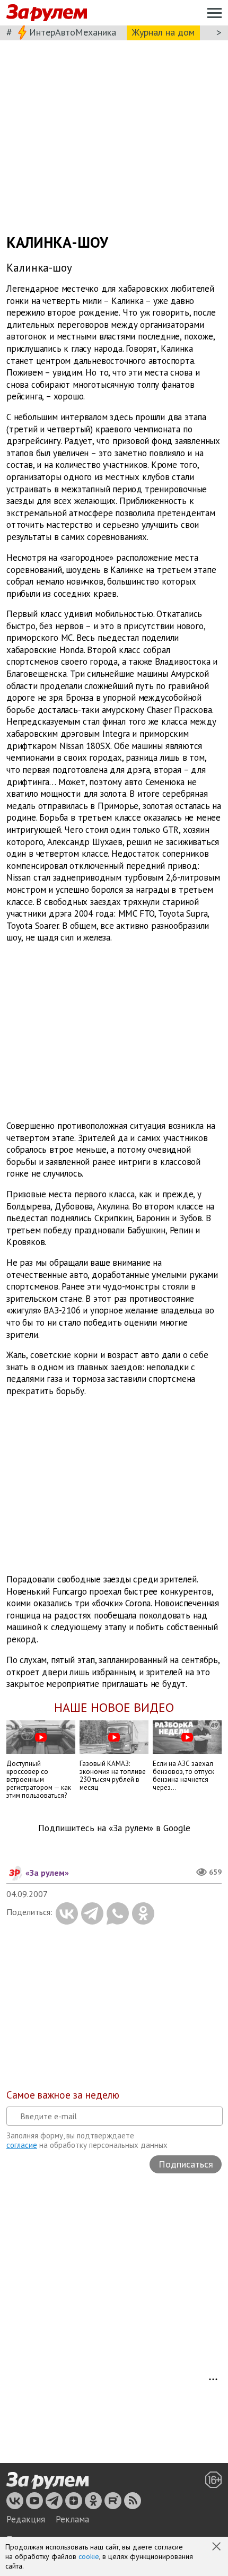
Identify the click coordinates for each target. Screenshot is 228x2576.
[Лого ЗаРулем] (47, 13)
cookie (89, 2556)
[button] (217, 2547)
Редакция (26, 2519)
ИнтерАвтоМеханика (73, 32)
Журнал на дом (163, 32)
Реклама (72, 2519)
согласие (22, 2145)
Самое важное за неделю (63, 2095)
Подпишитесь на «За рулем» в (114, 1828)
